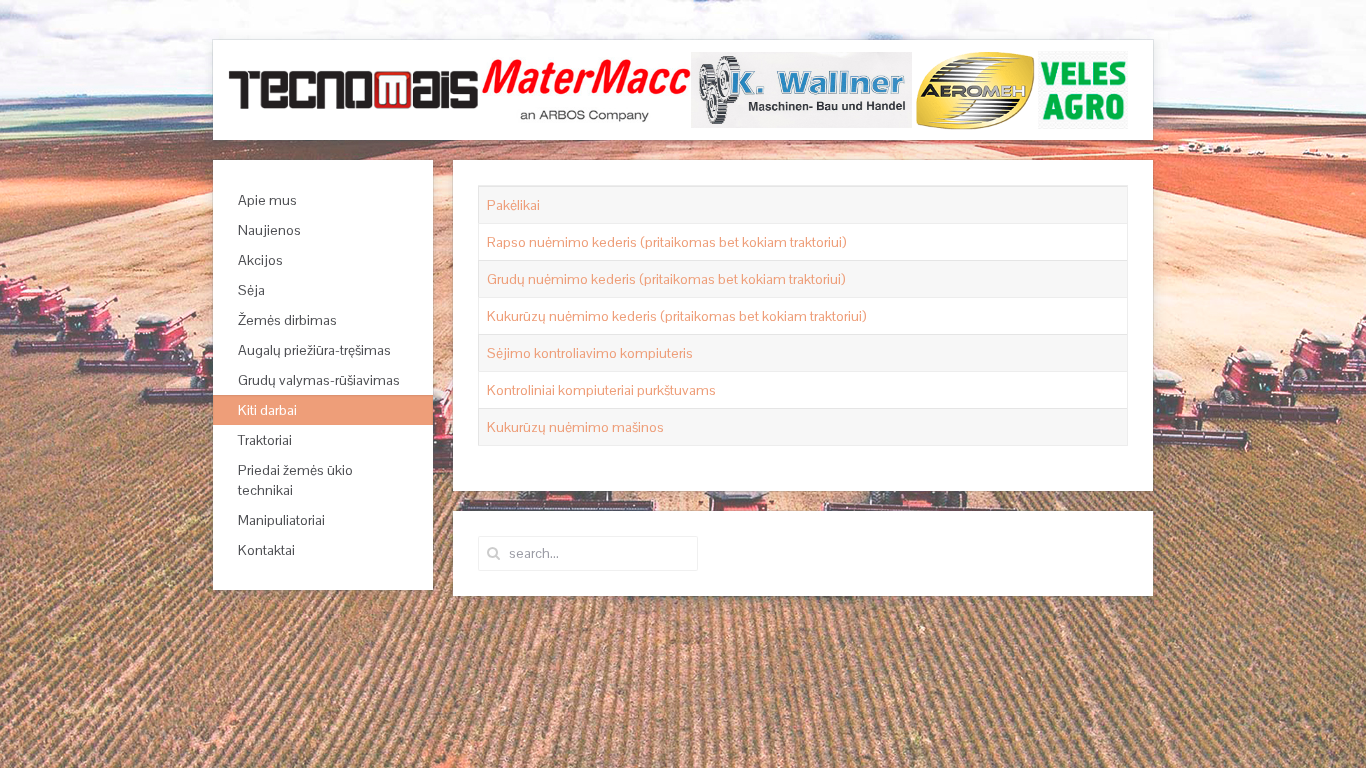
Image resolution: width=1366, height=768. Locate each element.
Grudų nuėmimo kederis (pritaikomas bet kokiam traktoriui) (666, 279)
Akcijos (260, 260)
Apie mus (267, 200)
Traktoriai (265, 440)
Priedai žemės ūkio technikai (295, 480)
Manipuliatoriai (281, 520)
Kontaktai (266, 550)
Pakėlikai (513, 205)
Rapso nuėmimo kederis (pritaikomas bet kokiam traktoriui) (667, 242)
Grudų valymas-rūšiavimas (319, 380)
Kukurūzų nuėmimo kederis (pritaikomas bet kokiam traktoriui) (677, 316)
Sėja (251, 290)
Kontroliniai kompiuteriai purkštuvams (601, 390)
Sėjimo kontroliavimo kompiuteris (590, 353)
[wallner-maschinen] (803, 88)
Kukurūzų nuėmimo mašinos (575, 427)
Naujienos (269, 230)
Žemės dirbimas (287, 320)
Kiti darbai (267, 410)
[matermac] (586, 88)
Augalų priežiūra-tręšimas (314, 350)
